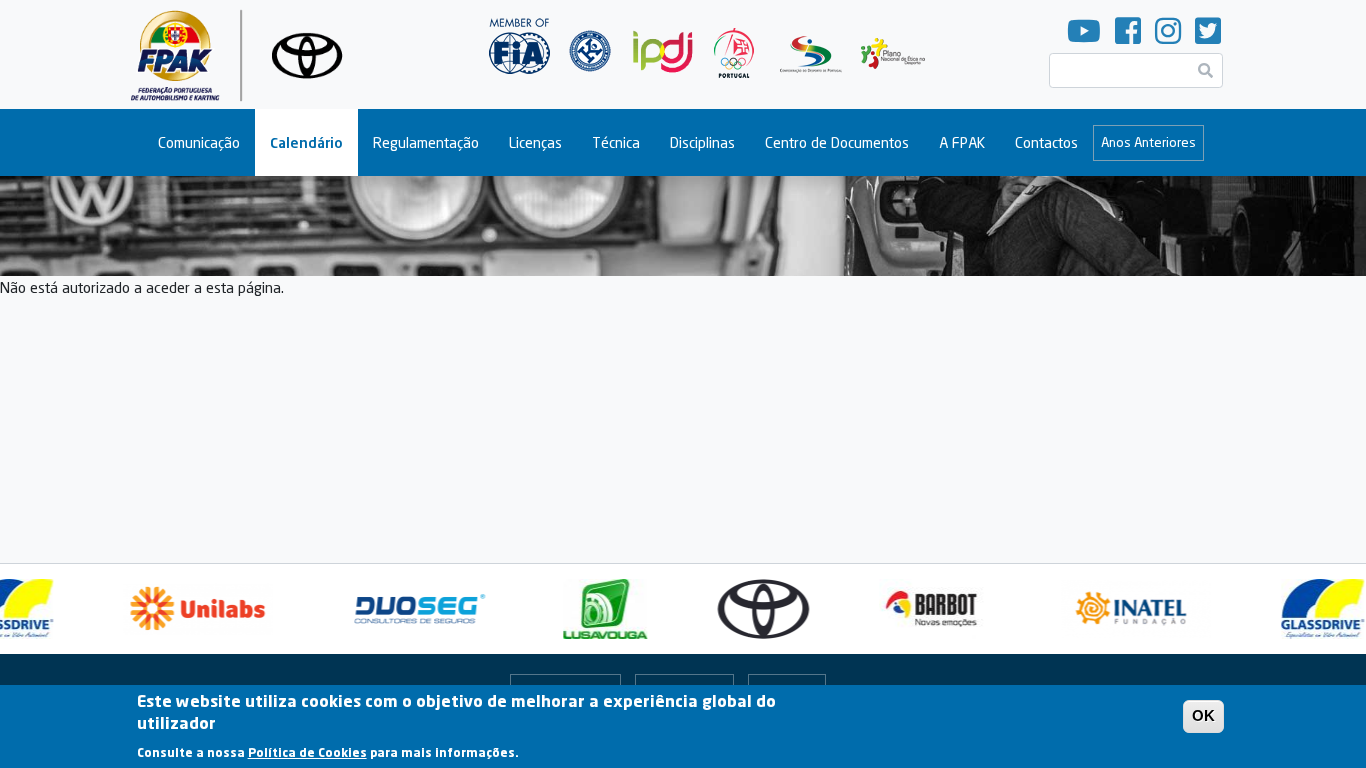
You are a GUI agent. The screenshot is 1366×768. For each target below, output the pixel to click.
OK (1203, 715)
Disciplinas (702, 142)
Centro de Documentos (837, 142)
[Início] (244, 54)
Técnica (616, 142)
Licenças (535, 142)
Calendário (306, 142)
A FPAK (962, 142)
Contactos (1046, 142)
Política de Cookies (307, 752)
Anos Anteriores (1148, 142)
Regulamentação (426, 142)
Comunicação (199, 142)
